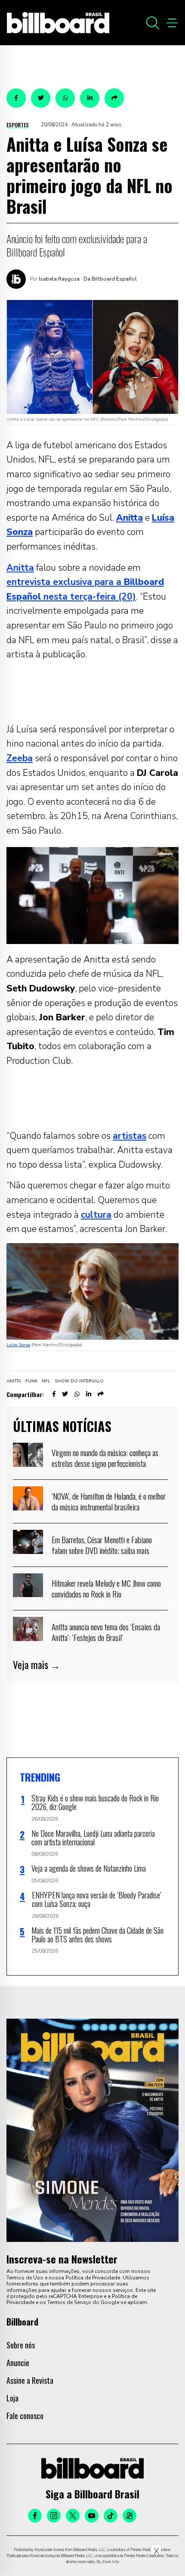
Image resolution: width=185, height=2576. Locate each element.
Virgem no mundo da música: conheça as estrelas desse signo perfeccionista (105, 1458)
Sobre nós (21, 2345)
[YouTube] (92, 2516)
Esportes (18, 125)
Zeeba (20, 758)
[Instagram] (54, 2516)
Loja (12, 2398)
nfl (46, 1381)
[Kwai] (129, 2516)
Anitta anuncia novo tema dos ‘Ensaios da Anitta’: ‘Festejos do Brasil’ (106, 1632)
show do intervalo (79, 1381)
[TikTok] (111, 2516)
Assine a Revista (30, 2380)
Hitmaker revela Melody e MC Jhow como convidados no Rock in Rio (106, 1588)
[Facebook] (35, 2516)
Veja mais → (37, 1665)
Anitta (20, 568)
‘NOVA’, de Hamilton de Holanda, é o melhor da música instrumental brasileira (109, 1501)
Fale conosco (25, 2416)
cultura (96, 1215)
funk (31, 1381)
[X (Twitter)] (73, 2516)
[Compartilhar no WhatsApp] (65, 98)
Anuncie (18, 2363)
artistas (129, 1136)
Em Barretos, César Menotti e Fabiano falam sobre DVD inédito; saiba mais (102, 1545)
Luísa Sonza (18, 1345)
